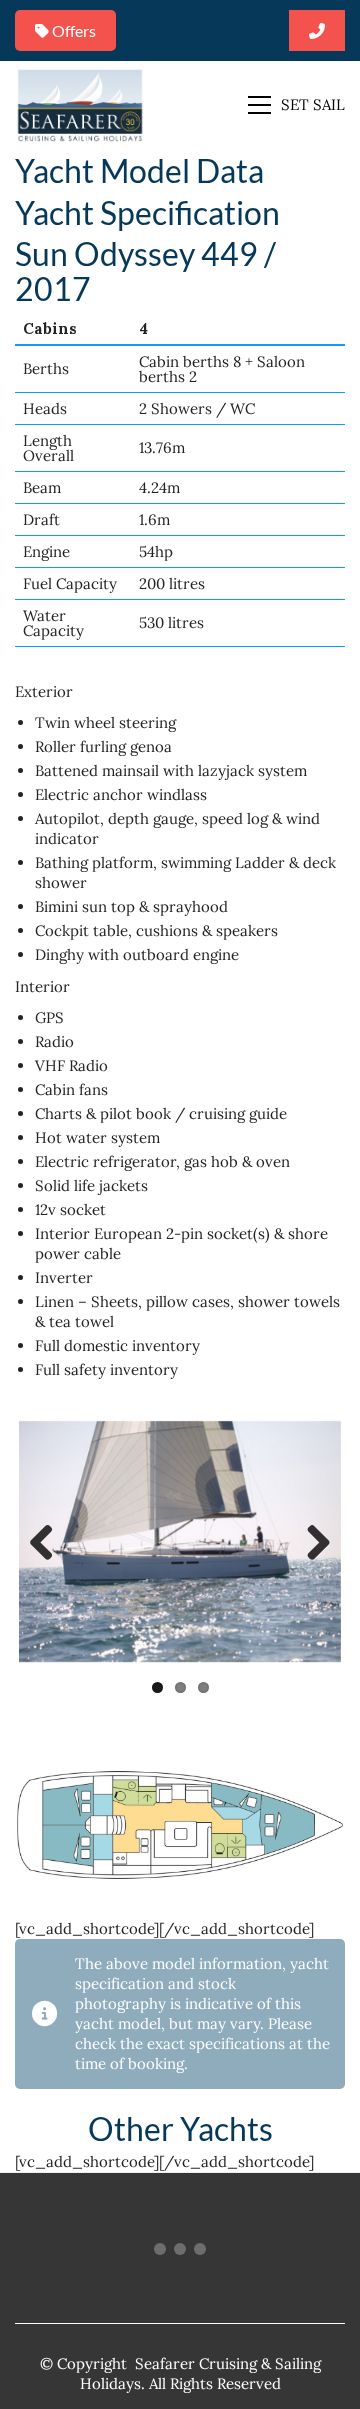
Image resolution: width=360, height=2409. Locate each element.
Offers (72, 30)
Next (311, 1544)
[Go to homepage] (80, 104)
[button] (296, 105)
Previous (49, 1544)
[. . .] (180, 2253)
